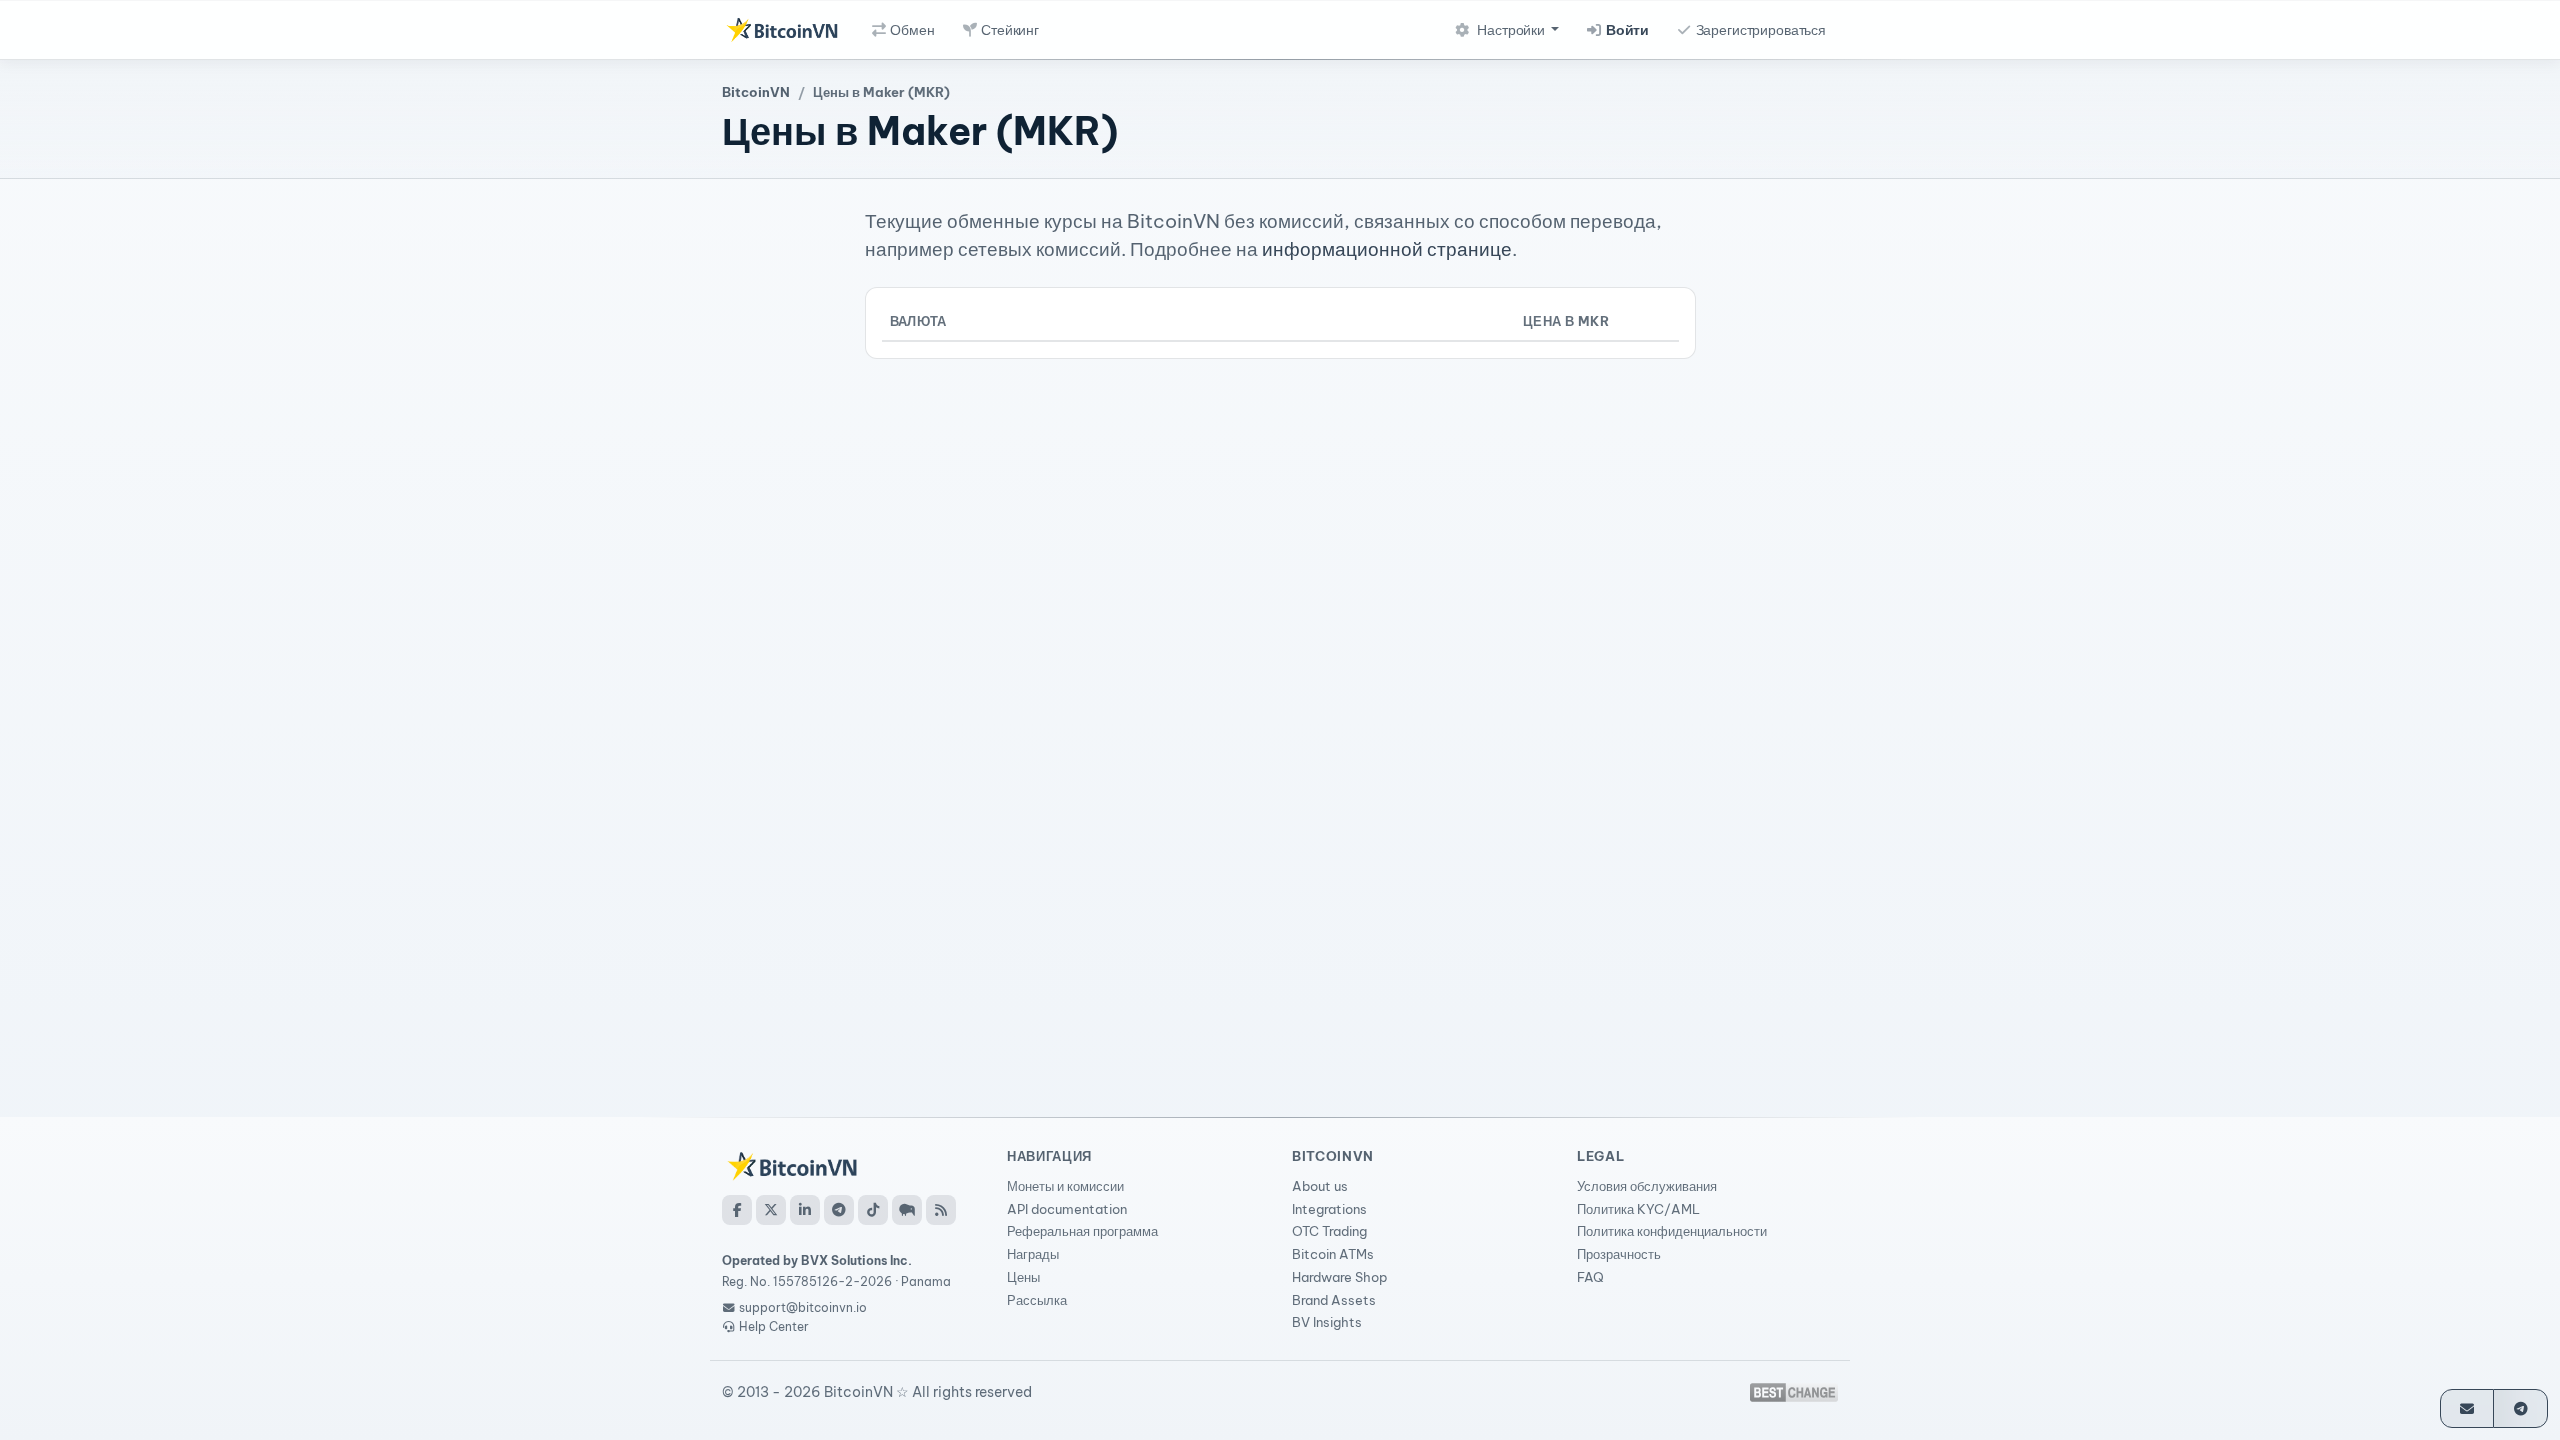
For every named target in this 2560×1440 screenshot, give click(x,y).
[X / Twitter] (771, 1210)
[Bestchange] (1794, 1392)
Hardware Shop (1339, 1277)
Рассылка (1037, 1300)
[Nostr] (907, 1210)
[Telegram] (839, 1210)
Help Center (772, 1326)
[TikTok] (873, 1210)
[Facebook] (737, 1210)
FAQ (1590, 1277)
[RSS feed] (941, 1210)
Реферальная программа (1082, 1231)
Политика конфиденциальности (1672, 1231)
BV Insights (1327, 1322)
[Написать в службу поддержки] (2467, 1408)
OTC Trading (1329, 1231)
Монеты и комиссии (1065, 1186)
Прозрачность (1619, 1254)
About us (1320, 1186)
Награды (1033, 1254)
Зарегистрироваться (1759, 30)
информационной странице (1387, 249)
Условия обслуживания (1647, 1186)
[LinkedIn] (805, 1210)
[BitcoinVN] (782, 30)
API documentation (1067, 1209)
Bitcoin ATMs (1333, 1254)
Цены (1023, 1277)
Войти (1626, 30)
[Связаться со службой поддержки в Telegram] (2520, 1408)
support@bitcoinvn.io (803, 1307)
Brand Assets (1334, 1300)
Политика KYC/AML (1638, 1209)
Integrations (1329, 1209)
